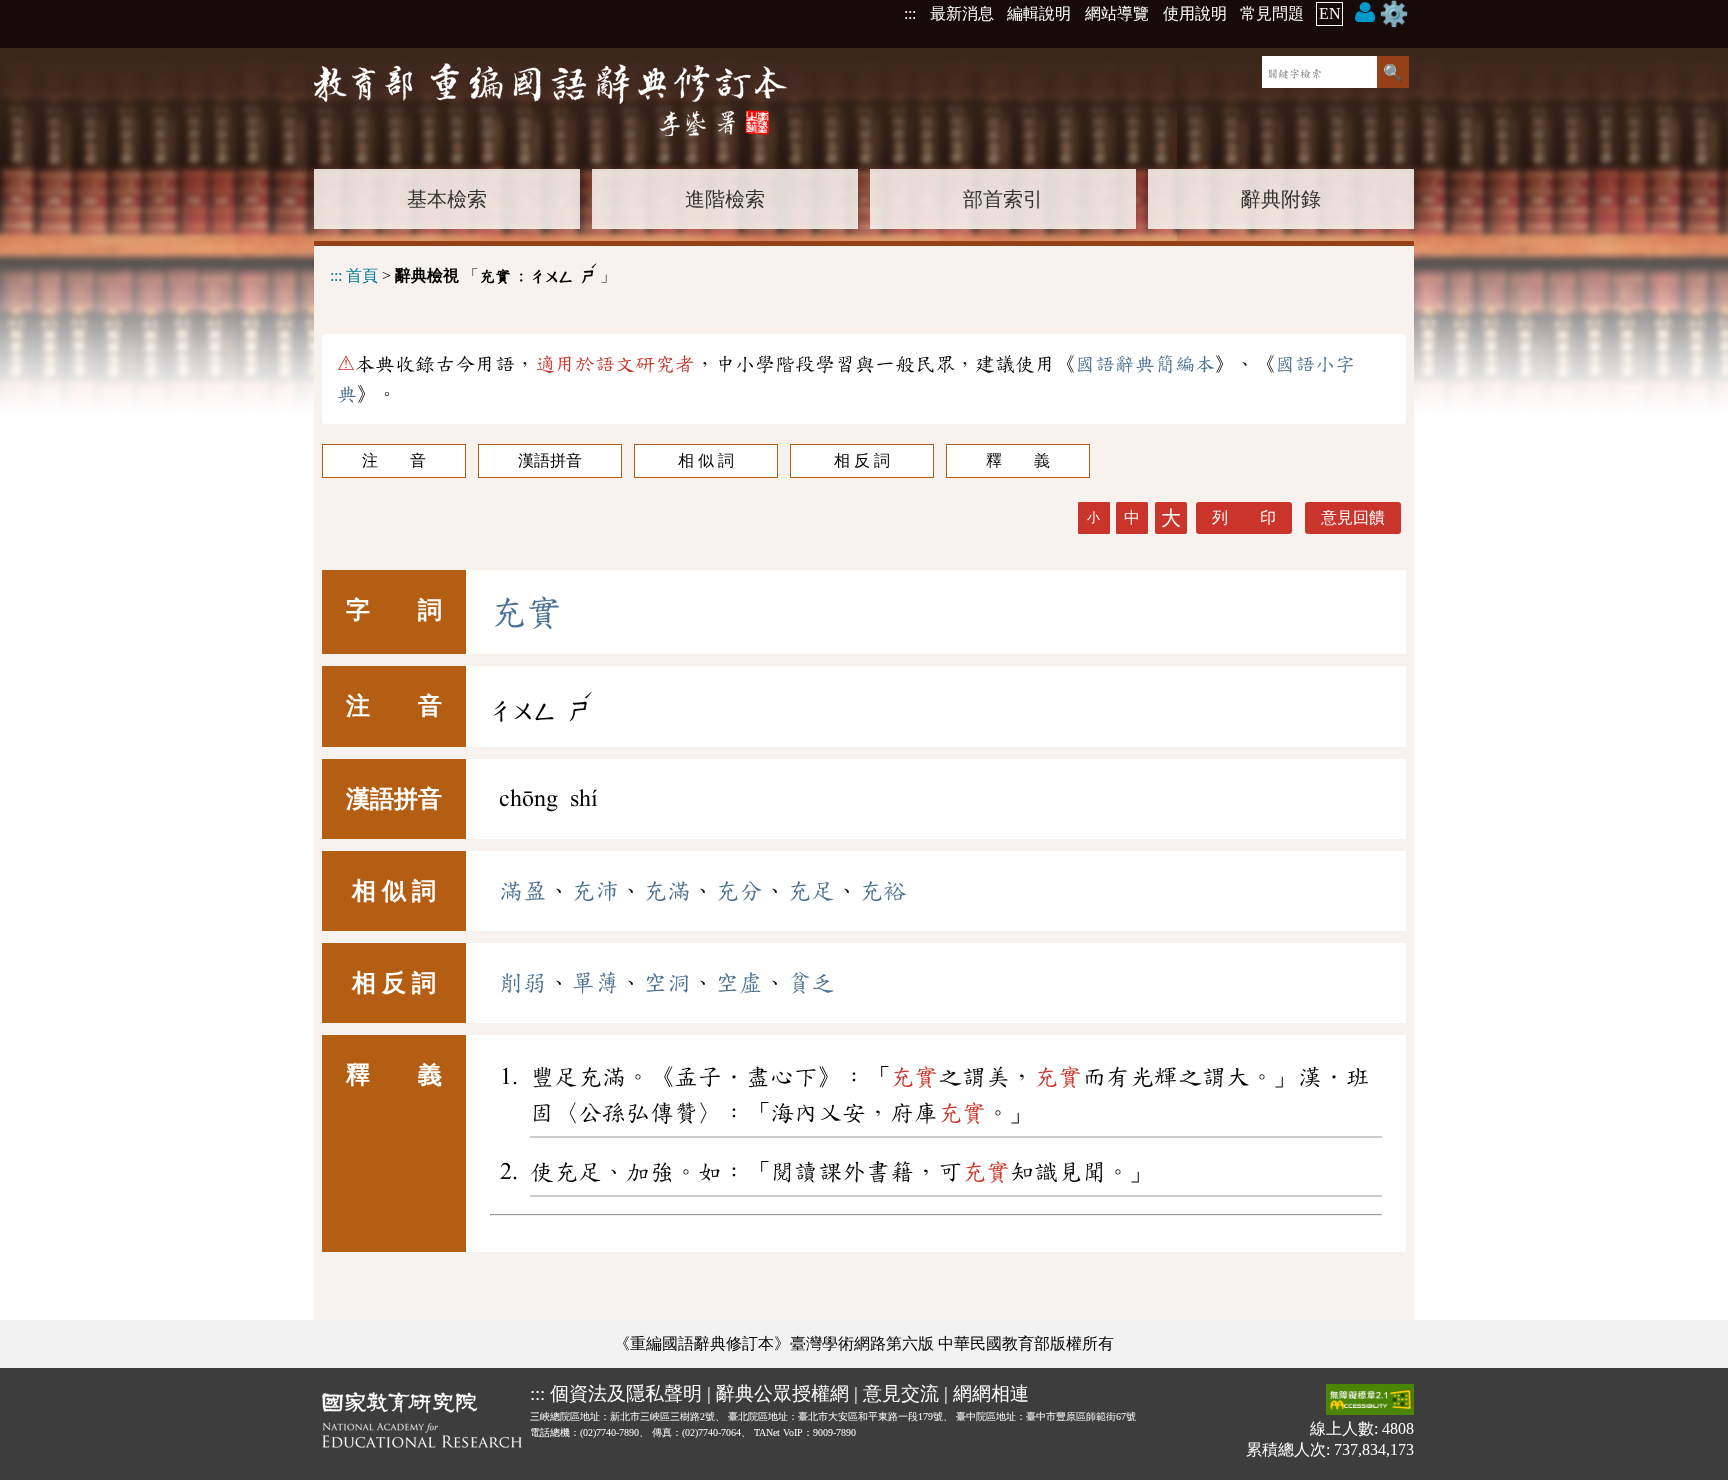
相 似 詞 (706, 460)
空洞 (667, 983)
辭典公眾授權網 (782, 1393)
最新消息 (962, 13)
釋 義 (1018, 460)
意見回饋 (1353, 517)
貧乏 (811, 983)
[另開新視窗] (422, 1424)
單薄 (595, 983)
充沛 (595, 891)
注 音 (394, 460)
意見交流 (901, 1393)
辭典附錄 (1281, 199)
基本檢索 (447, 199)
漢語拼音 (550, 460)
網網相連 (991, 1393)
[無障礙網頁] (1370, 1401)
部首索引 (1003, 199)
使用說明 (1195, 13)
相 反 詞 (862, 460)
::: (910, 13)
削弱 (523, 983)
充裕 (883, 891)
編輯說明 (1039, 13)
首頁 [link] (362, 275)
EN (1330, 13)
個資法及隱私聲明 (626, 1393)
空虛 (739, 983)
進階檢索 (725, 199)
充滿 (667, 891)
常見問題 (1272, 13)
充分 (739, 891)
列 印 (1244, 517)
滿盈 (523, 891)
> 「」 (473, 272)
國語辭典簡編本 (1145, 364)
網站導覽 (1117, 13)
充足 (811, 891)
